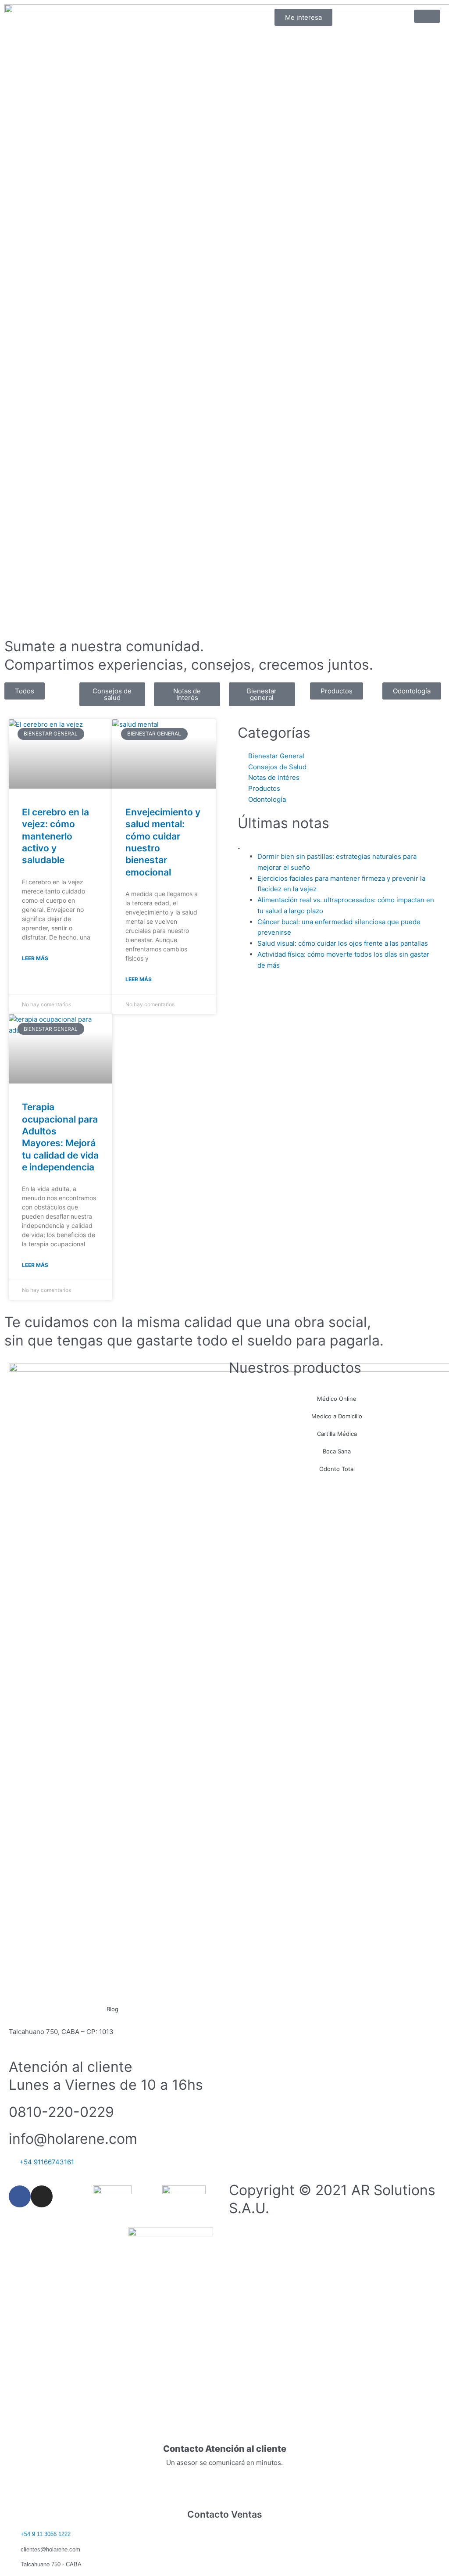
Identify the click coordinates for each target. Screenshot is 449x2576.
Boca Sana (337, 1451)
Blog (112, 2009)
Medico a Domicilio (337, 1416)
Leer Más (35, 958)
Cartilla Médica (337, 1434)
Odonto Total (337, 1469)
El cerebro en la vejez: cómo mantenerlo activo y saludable (55, 836)
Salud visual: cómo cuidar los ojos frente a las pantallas (343, 943)
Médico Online (337, 1399)
